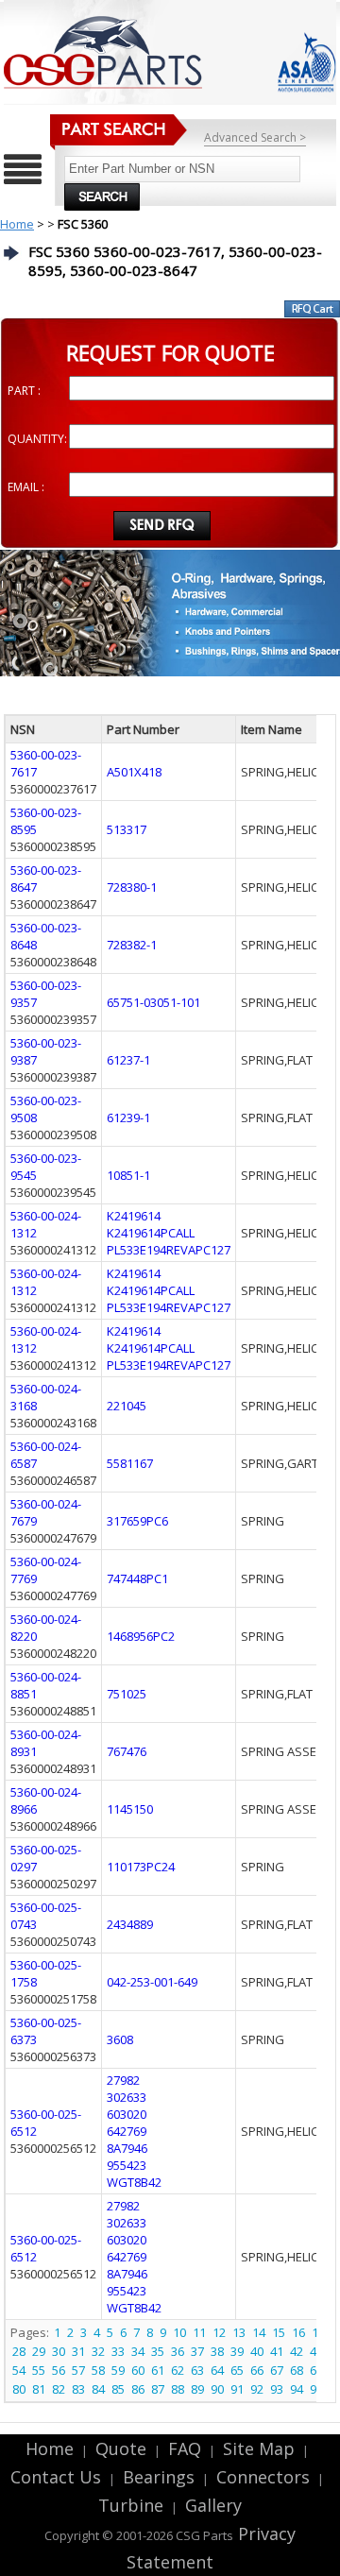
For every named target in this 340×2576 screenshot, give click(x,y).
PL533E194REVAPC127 (169, 1250)
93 (277, 2389)
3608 (120, 2039)
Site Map (259, 2448)
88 (178, 2389)
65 (237, 2370)
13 (239, 2332)
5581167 (130, 1463)
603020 (127, 2114)
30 (59, 2351)
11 (199, 2332)
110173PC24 (141, 1867)
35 (158, 2351)
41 (277, 2351)
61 (158, 2370)
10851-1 (128, 1175)
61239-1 (128, 1117)
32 (98, 2351)
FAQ (185, 2448)
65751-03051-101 (153, 1002)
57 (78, 2370)
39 (237, 2351)
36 (178, 2351)
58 (98, 2370)
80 (19, 2389)
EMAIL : (26, 487)
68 (297, 2370)
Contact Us (56, 2477)
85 (118, 2389)
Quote (121, 2448)
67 (277, 2370)
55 (39, 2370)
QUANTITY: (37, 439)
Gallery (213, 2505)
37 (197, 2351)
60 (138, 2370)
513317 (127, 829)
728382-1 (132, 945)
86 (138, 2389)
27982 (123, 2080)
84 (98, 2389)
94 (297, 2389)
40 (257, 2351)
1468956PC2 (141, 1636)
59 (118, 2370)
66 (257, 2370)
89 (197, 2389)
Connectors (263, 2477)
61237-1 (128, 1060)
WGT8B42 (134, 2182)
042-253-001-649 (152, 1982)
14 (259, 2332)
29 (39, 2351)
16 (298, 2332)
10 (179, 2332)
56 (59, 2370)
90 (217, 2389)
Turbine (131, 2505)
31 (78, 2351)
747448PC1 (137, 1578)
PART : (24, 391)
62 (178, 2370)
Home (17, 224)
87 (158, 2389)
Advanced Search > (255, 137)
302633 (127, 2097)
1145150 (130, 1809)
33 (118, 2351)
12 (219, 2332)
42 (297, 2351)
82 (59, 2389)
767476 (127, 1751)
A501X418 (134, 772)
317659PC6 (137, 1521)
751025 (127, 1694)
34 (138, 2351)
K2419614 (134, 1216)
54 (19, 2370)
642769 (127, 2131)
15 (279, 2332)
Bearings (159, 2477)
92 (257, 2389)
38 (217, 2351)
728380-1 (132, 887)
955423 (127, 2165)
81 (39, 2389)
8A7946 (127, 2148)
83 (78, 2389)
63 (197, 2370)
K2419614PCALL (151, 1233)
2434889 (130, 1924)
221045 (127, 1406)
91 (237, 2389)
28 (19, 2351)
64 (217, 2370)
